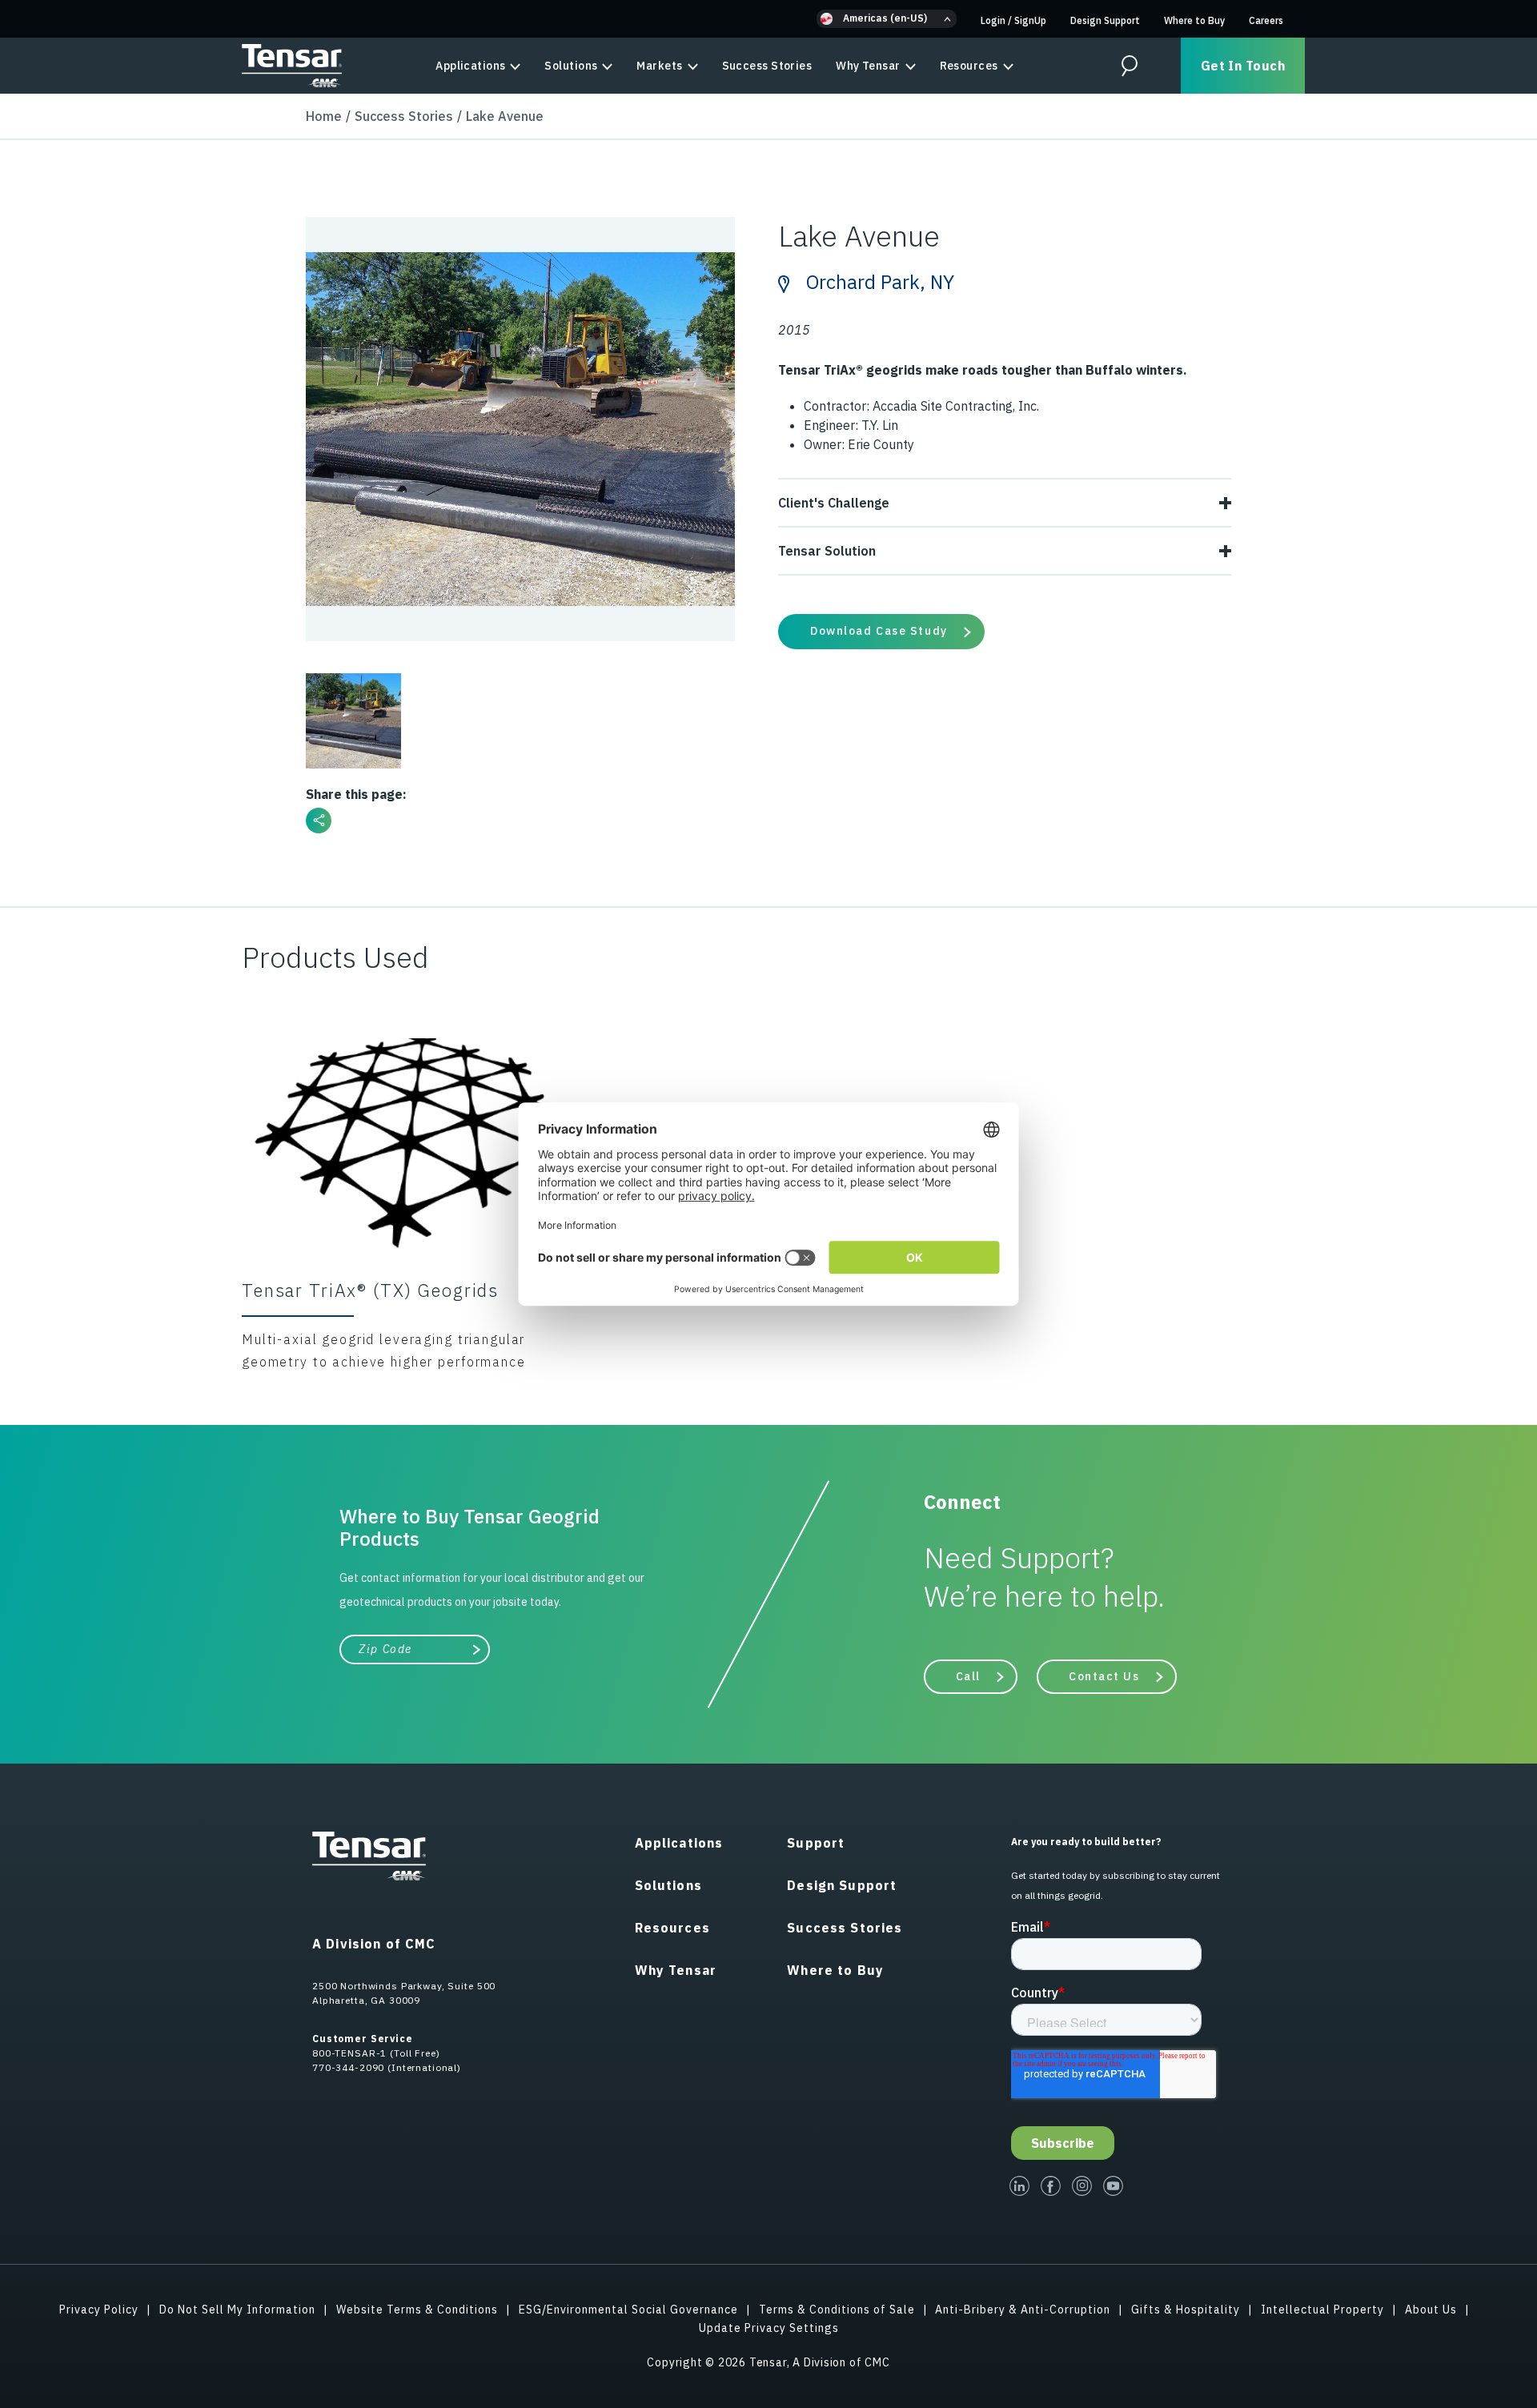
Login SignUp (1013, 20)
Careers (1266, 20)
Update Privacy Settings (769, 2328)
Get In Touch (1243, 66)
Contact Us (1104, 1676)
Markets (659, 66)
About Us (1431, 2310)
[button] (887, 19)
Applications (470, 66)
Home (324, 116)
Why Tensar (868, 66)
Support (816, 1843)
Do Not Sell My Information (237, 2310)
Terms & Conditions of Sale (837, 2310)
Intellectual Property (1322, 2310)
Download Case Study (879, 631)
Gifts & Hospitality (1186, 2310)
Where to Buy (1194, 20)
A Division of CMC (374, 1944)
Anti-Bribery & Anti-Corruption (1023, 2310)
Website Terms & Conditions (417, 2310)
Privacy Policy (99, 2310)
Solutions (571, 66)
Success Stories (767, 66)
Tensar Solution (827, 551)
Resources (969, 66)
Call (968, 1676)
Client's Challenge (834, 503)
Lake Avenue (505, 116)
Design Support (1105, 20)
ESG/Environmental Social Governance (628, 2310)
